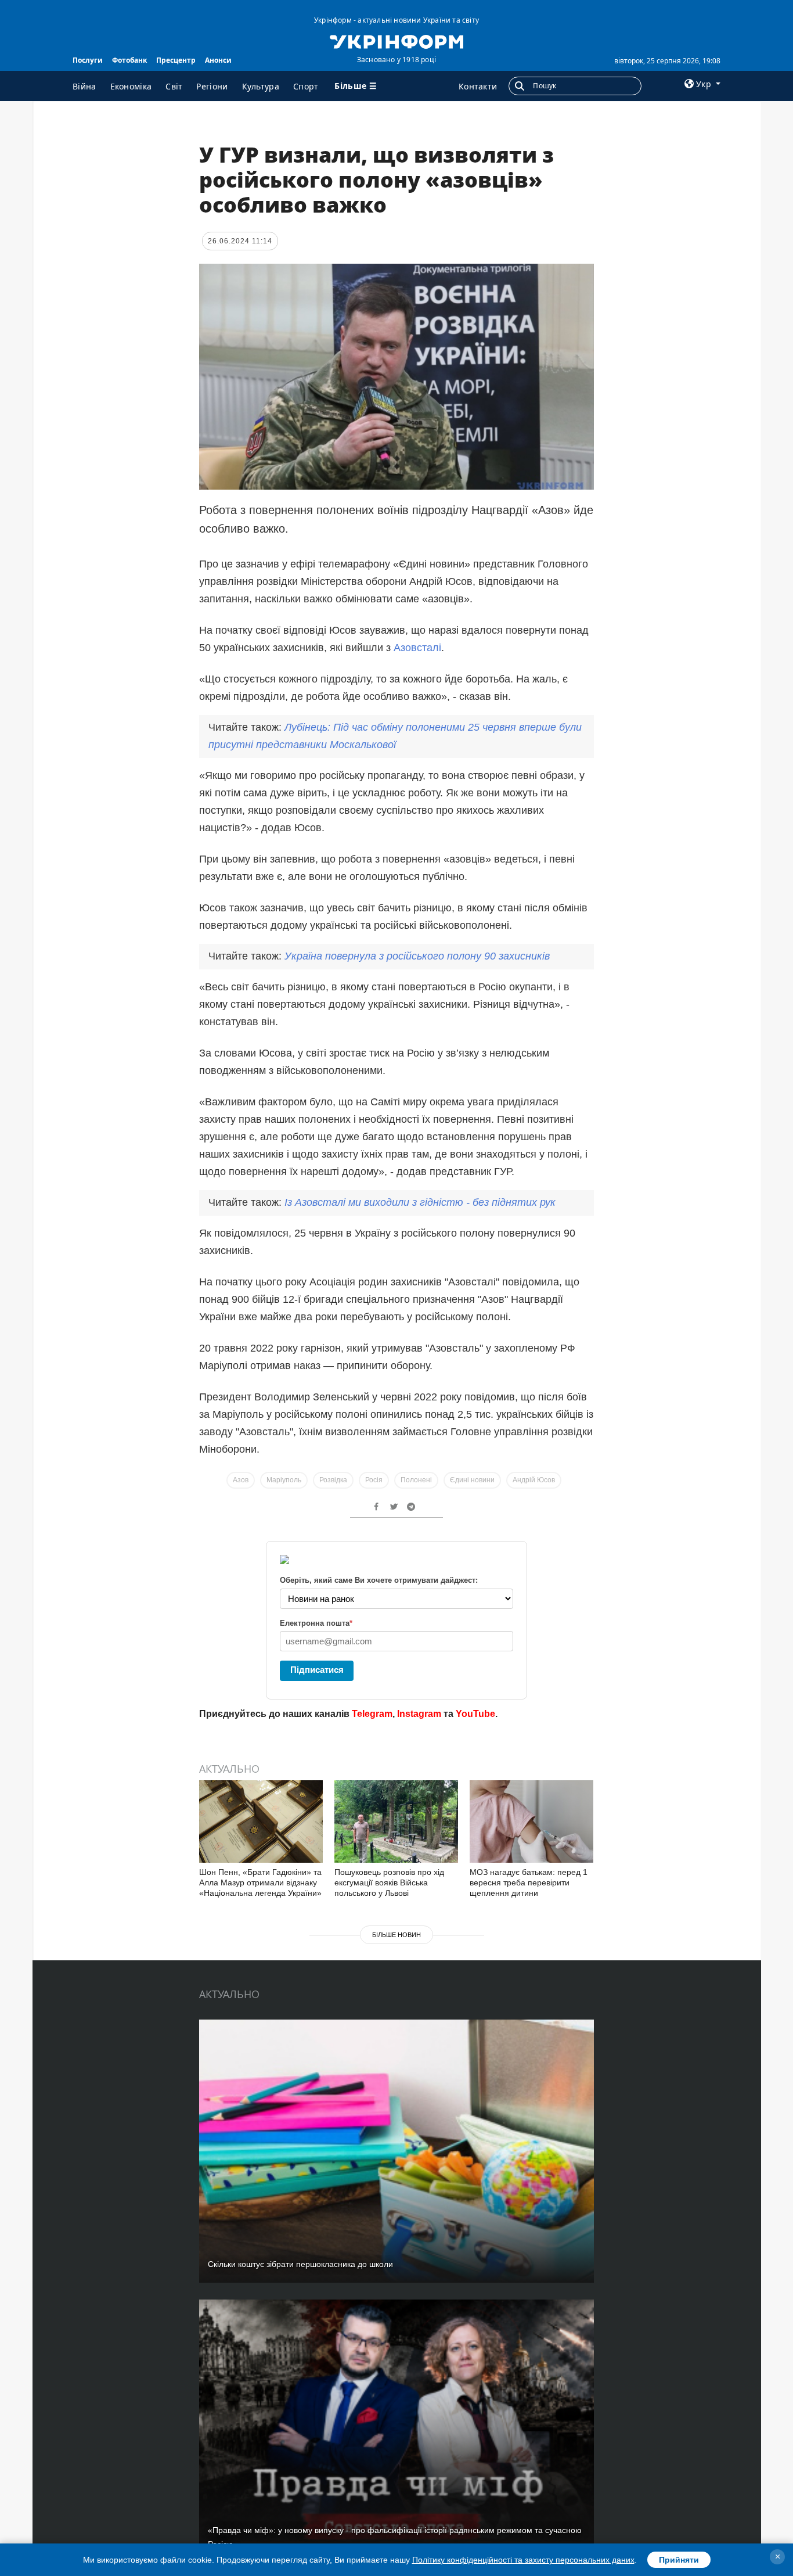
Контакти (478, 86)
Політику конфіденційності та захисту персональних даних (523, 2560)
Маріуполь (284, 1480)
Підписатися (317, 1670)
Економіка (131, 86)
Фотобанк (129, 60)
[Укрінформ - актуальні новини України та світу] (396, 41)
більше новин (396, 1935)
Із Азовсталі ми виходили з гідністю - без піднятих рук (420, 1202)
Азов (241, 1480)
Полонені (416, 1480)
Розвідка (333, 1480)
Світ (174, 86)
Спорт (306, 86)
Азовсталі (417, 648)
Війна (84, 86)
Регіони (212, 86)
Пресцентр (176, 60)
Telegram (372, 1714)
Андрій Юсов (534, 1480)
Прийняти (679, 2560)
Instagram (419, 1714)
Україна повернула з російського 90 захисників (417, 956)
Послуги (88, 60)
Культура (261, 86)
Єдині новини (472, 1480)
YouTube (475, 1714)
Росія (374, 1480)
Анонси (218, 60)
